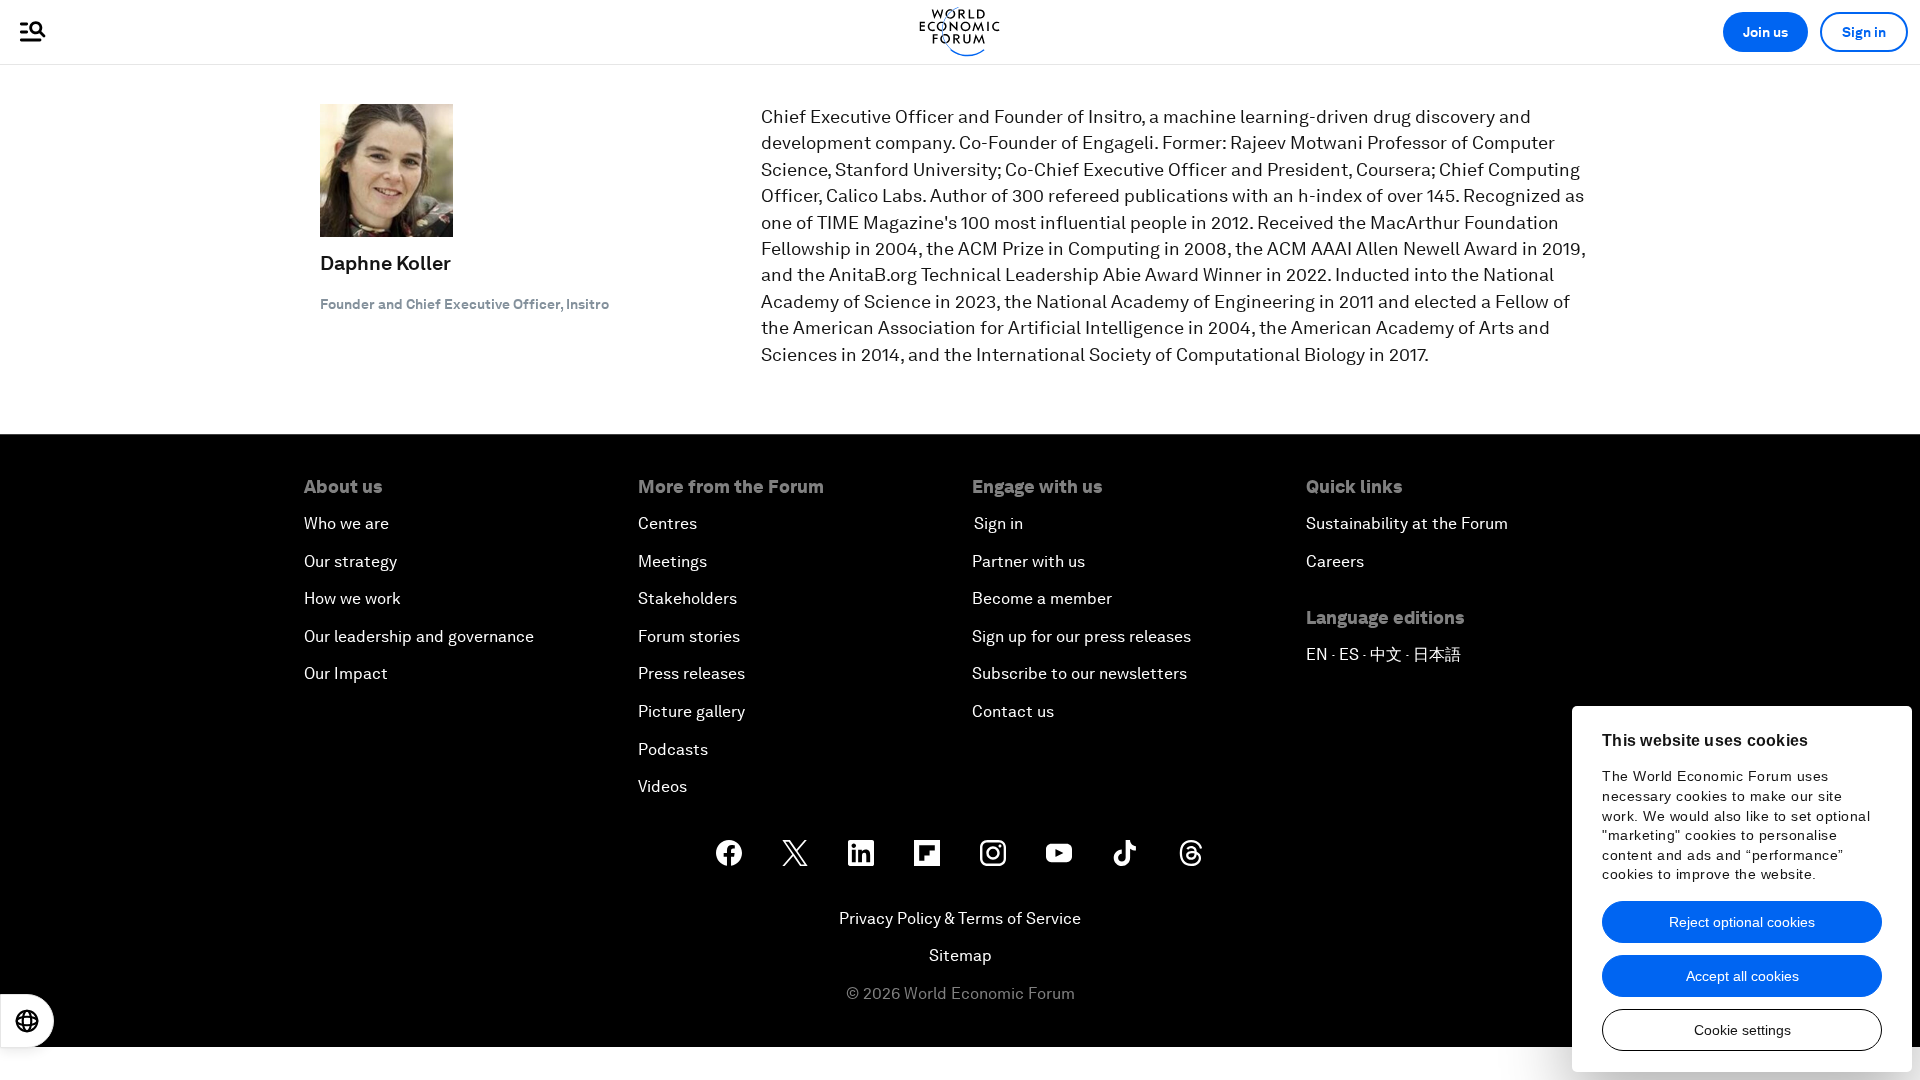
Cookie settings (1742, 1030)
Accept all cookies (1742, 976)
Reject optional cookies (1742, 922)
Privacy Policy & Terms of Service (960, 918)
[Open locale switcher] (27, 1021)
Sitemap (960, 955)
